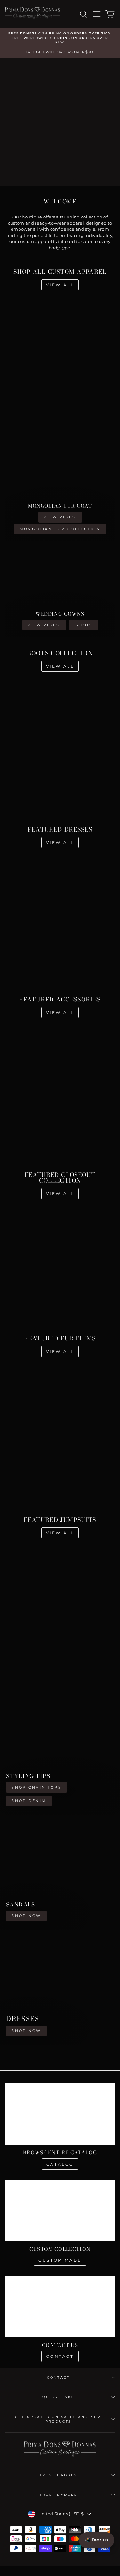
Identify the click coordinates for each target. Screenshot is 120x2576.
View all (60, 285)
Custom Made (60, 2260)
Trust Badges (58, 2475)
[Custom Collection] (60, 2211)
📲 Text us (96, 2540)
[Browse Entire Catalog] (60, 2114)
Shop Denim (29, 1801)
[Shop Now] (60, 1872)
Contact (60, 2356)
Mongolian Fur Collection (60, 529)
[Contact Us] (60, 2307)
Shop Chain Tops (36, 1787)
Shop (83, 625)
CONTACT (58, 2377)
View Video (60, 517)
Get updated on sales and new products (58, 2419)
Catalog (60, 2164)
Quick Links (58, 2397)
